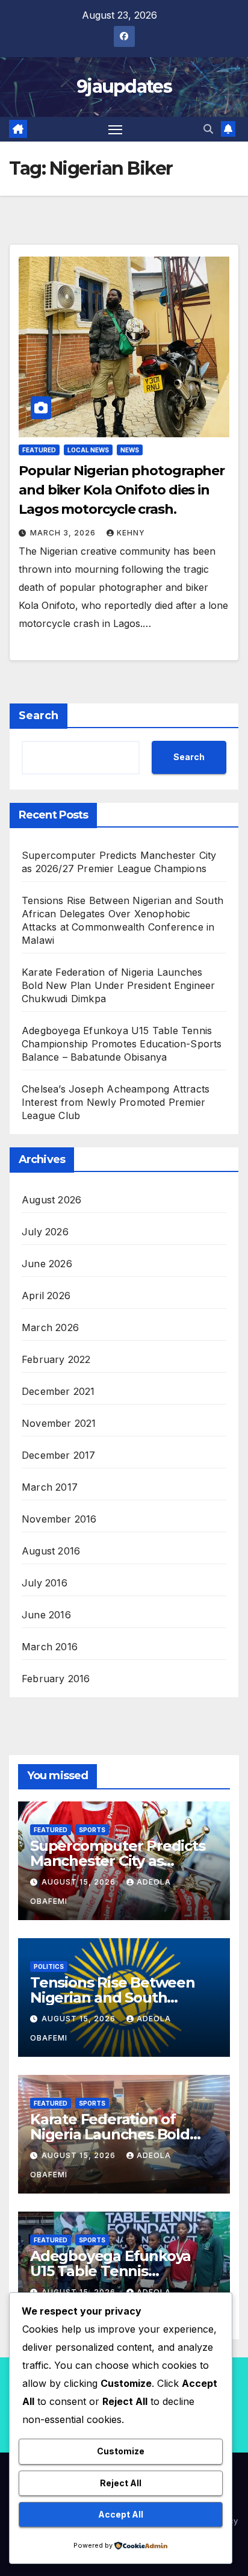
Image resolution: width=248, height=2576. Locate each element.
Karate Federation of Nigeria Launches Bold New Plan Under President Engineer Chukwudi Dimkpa (119, 985)
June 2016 (46, 1615)
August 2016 (51, 1551)
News (130, 450)
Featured (39, 450)
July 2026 (45, 1232)
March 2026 (50, 1327)
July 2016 (45, 1583)
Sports (92, 1830)
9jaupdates (124, 86)
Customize (121, 2451)
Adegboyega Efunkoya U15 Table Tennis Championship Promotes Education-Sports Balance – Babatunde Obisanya (122, 1044)
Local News (88, 450)
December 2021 (58, 1391)
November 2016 (59, 1519)
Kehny (131, 533)
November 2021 (59, 1423)
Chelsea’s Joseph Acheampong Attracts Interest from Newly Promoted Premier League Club (116, 1102)
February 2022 (56, 1359)
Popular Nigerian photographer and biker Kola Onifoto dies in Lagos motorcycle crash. (122, 490)
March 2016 (50, 1647)
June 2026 (47, 1264)
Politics (49, 1966)
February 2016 (56, 1679)
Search (39, 716)
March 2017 (50, 1487)
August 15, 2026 (80, 1882)
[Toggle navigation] (116, 129)
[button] (208, 129)
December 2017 (59, 1455)
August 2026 (51, 1200)
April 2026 (46, 1296)
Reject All (121, 2483)
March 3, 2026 (64, 533)
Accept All (121, 2514)
